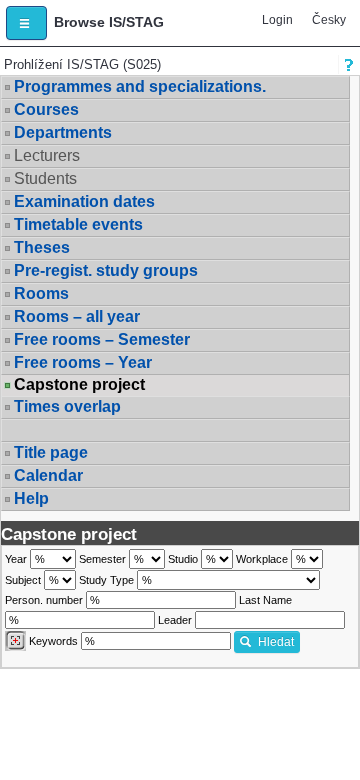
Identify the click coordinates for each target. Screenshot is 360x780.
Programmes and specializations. (140, 86)
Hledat (276, 642)
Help (31, 498)
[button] (26, 23)
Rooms (41, 293)
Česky (329, 20)
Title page (51, 452)
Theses (42, 247)
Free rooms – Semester (102, 339)
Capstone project (79, 385)
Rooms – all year (77, 316)
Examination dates (84, 201)
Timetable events (78, 224)
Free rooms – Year (83, 362)
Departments (63, 132)
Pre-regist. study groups (106, 270)
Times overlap (67, 406)
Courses (46, 109)
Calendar (48, 475)
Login (277, 20)
